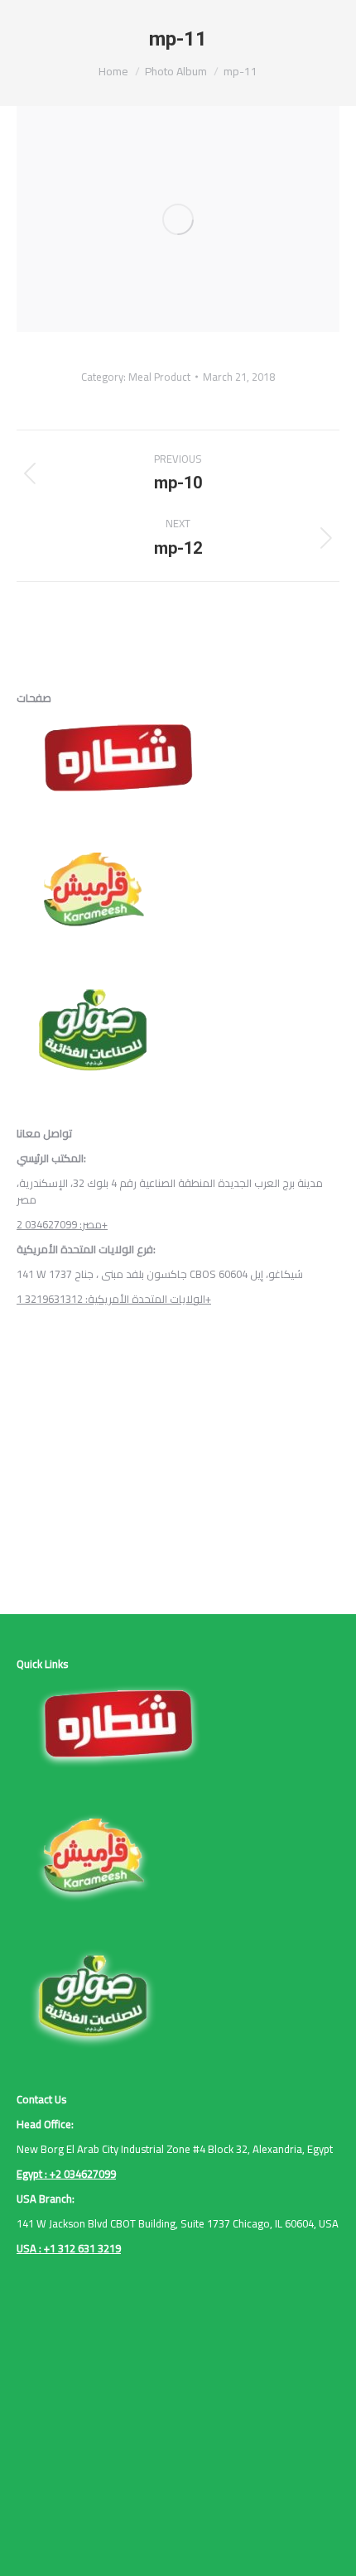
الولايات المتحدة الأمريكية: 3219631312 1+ (114, 1299)
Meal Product (159, 377)
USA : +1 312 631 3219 (69, 2248)
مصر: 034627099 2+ (62, 1224)
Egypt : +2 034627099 (66, 2174)
